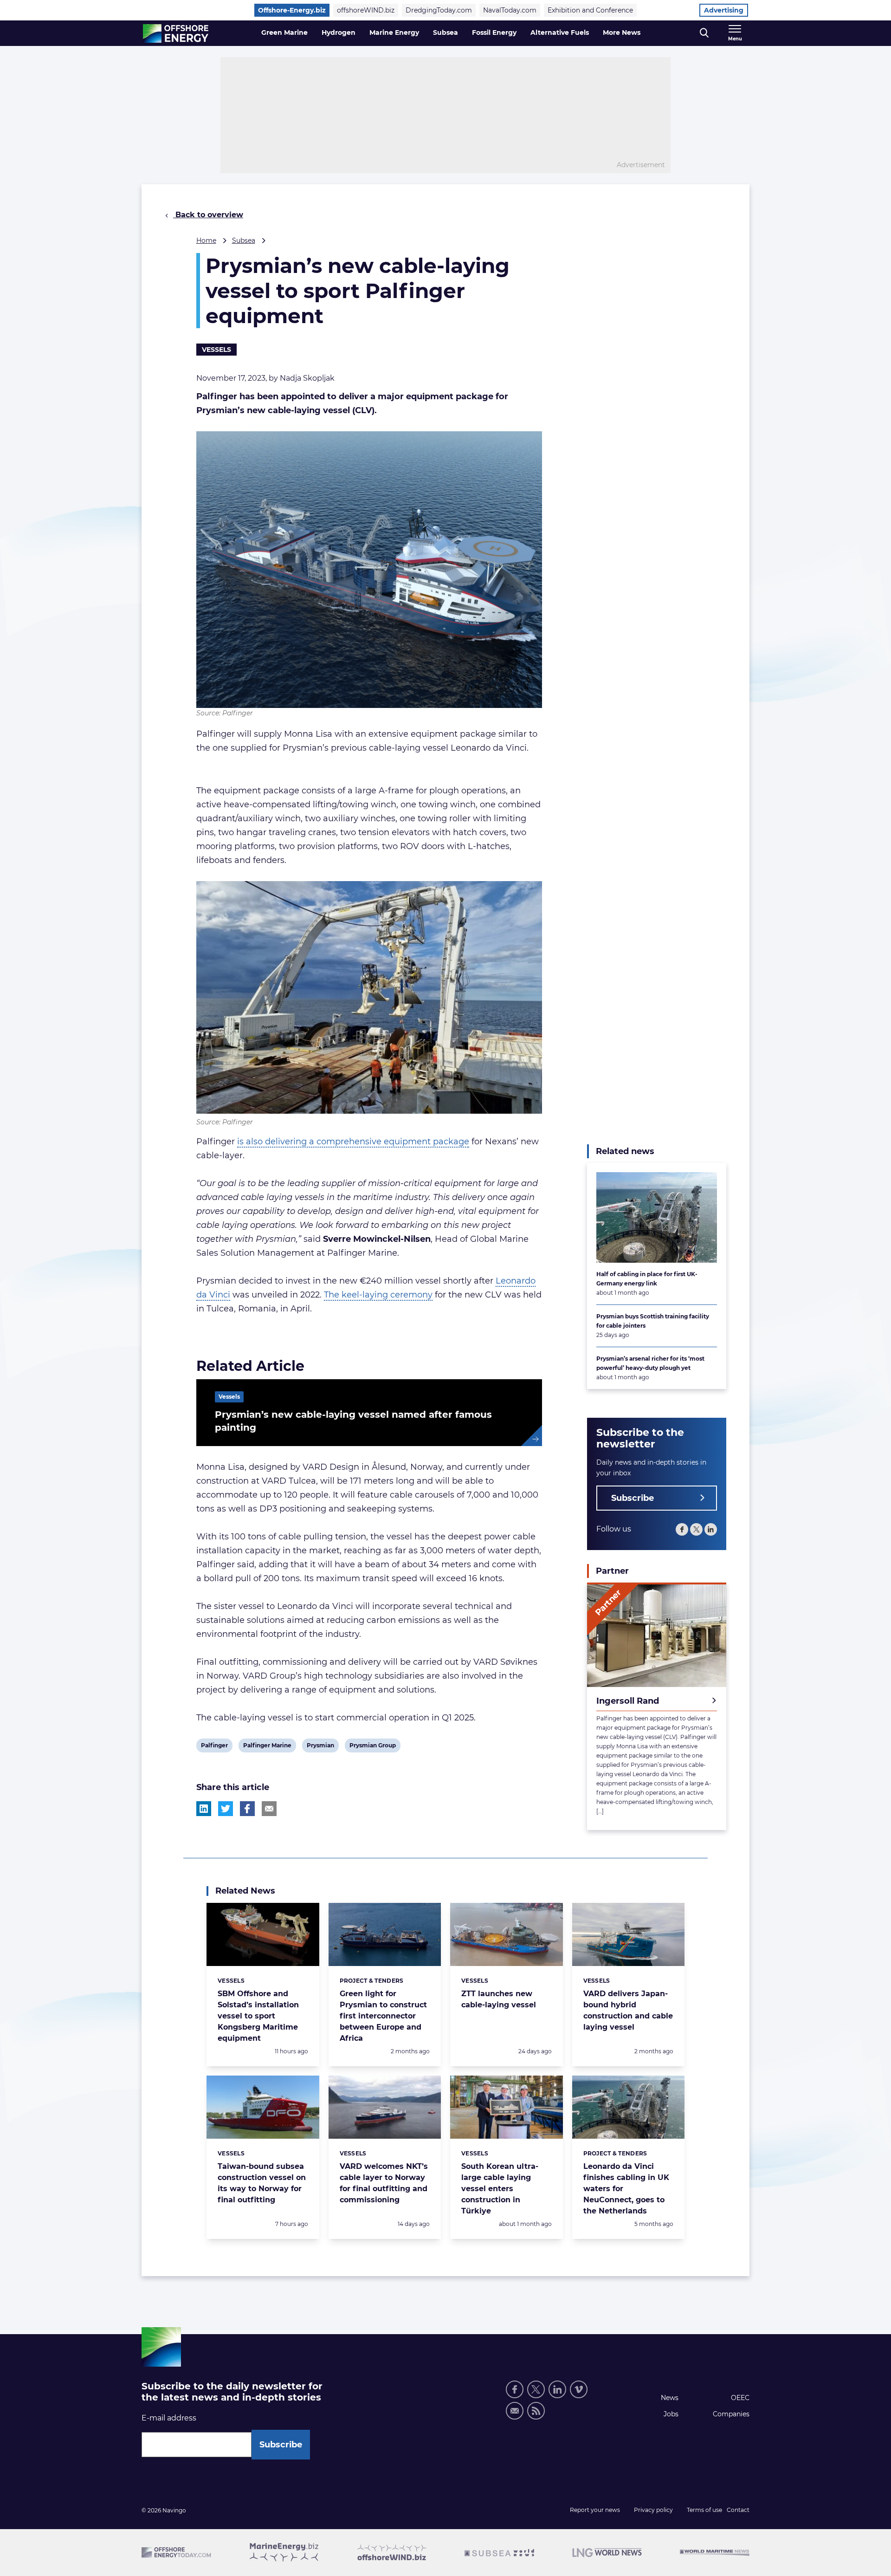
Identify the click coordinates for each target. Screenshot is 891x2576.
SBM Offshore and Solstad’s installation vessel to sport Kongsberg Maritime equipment (258, 2016)
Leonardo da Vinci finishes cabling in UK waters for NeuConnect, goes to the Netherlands (626, 2189)
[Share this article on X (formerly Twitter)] (226, 1809)
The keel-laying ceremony (378, 1295)
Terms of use (704, 2510)
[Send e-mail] (515, 2411)
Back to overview (208, 215)
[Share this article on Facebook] (247, 1809)
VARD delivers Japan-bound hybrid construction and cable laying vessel (628, 2010)
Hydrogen (339, 32)
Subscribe (633, 1498)
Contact (738, 2510)
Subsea (445, 32)
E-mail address (169, 2418)
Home (206, 240)
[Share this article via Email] (269, 1809)
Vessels (216, 350)
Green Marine (284, 32)
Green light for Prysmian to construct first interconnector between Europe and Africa (383, 2016)
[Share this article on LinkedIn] (204, 1809)
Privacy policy (653, 2510)
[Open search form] (704, 33)
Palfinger (214, 1747)
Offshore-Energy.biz (292, 10)
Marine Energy (394, 32)
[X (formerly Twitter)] (696, 1529)
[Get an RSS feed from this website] (536, 2411)
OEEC (740, 2398)
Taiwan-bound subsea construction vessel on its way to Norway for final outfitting (262, 2183)
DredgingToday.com (439, 10)
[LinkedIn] (711, 1529)
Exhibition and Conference (590, 10)
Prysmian (320, 1747)
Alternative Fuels (560, 32)
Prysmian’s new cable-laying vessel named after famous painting (353, 1421)
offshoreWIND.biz (366, 10)
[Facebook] (682, 1529)
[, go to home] (176, 33)
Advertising (724, 10)
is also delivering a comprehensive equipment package (353, 1142)
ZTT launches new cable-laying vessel (499, 1999)
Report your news (595, 2510)
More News (622, 32)
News (670, 2398)
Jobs (671, 2414)
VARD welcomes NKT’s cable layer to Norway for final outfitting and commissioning (384, 2183)
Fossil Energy (494, 32)
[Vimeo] (579, 2389)
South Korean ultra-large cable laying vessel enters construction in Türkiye (500, 2189)
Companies (731, 2414)
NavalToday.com (510, 10)
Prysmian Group (372, 1747)
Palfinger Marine (267, 1747)
